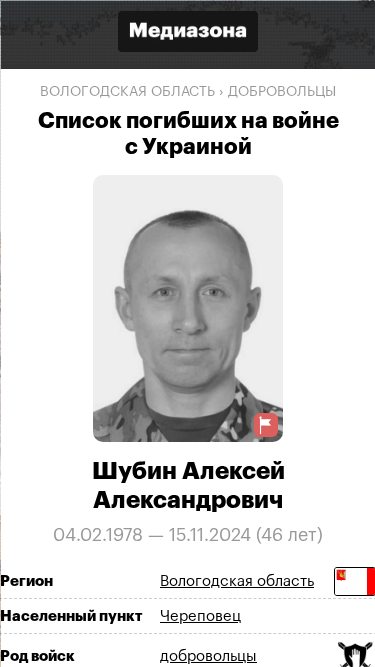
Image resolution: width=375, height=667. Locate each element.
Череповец (200, 615)
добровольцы (282, 92)
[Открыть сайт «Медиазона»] (188, 33)
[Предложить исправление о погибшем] (265, 424)
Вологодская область (127, 92)
